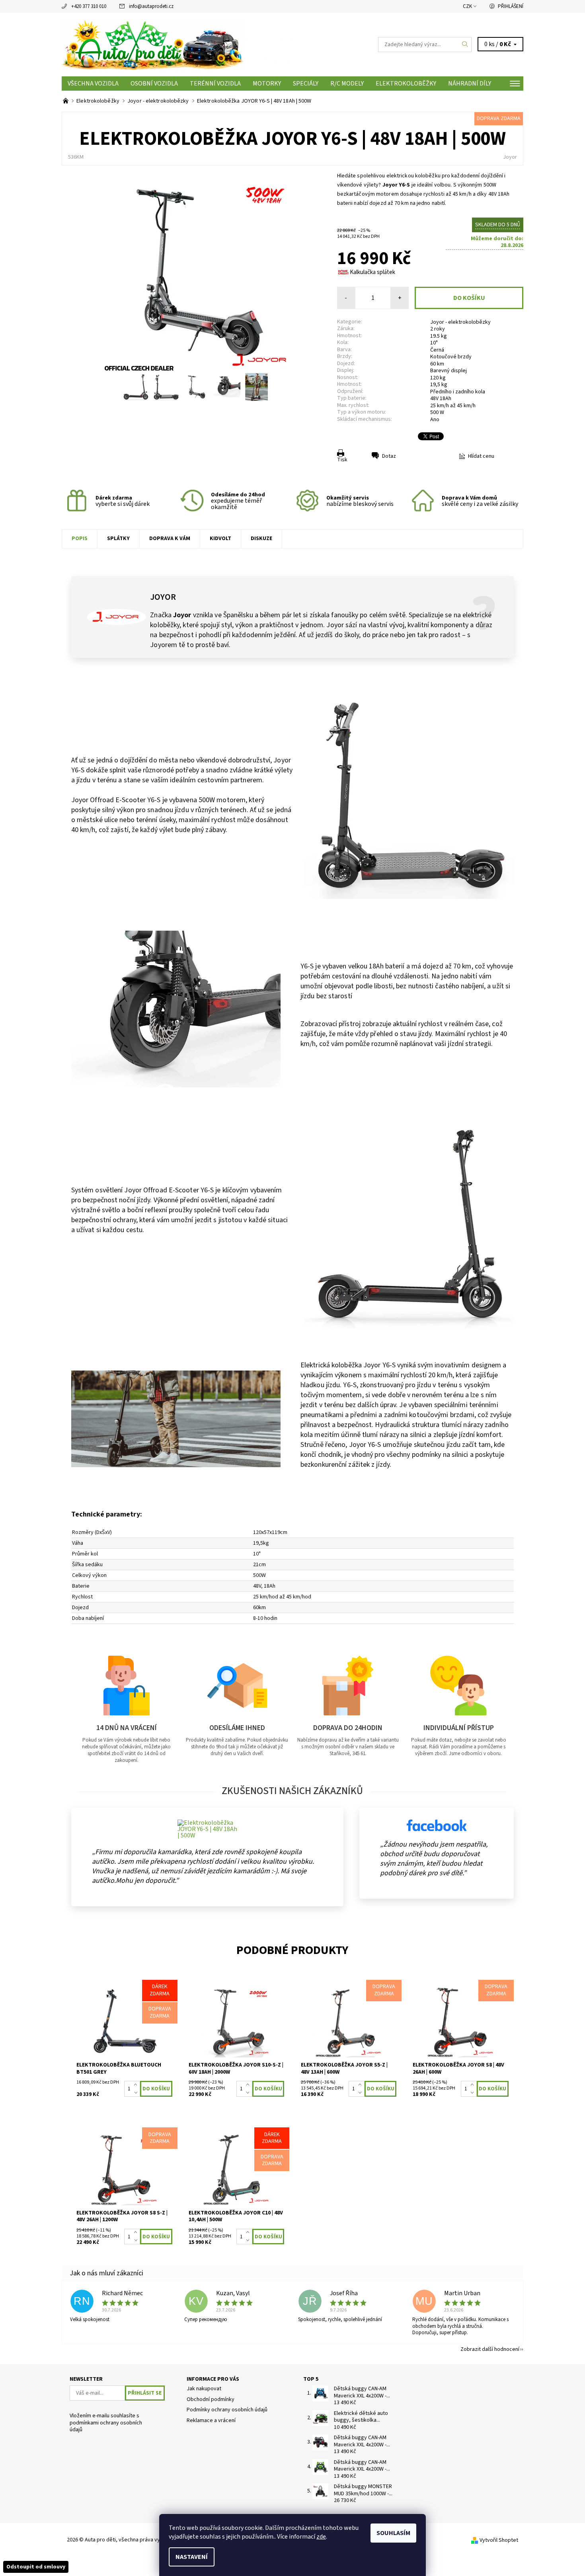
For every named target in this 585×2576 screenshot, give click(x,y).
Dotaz (389, 456)
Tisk (342, 460)
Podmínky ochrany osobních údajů (227, 2410)
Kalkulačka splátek (372, 272)
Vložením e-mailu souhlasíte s (106, 2423)
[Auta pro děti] (177, 44)
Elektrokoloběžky (406, 84)
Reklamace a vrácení (211, 2420)
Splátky (118, 539)
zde (321, 2537)
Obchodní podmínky (211, 2399)
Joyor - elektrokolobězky (460, 322)
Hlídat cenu (481, 456)
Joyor (510, 157)
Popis (80, 539)
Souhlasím (393, 2533)
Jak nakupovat (204, 2389)
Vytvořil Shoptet (499, 2540)
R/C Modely (347, 84)
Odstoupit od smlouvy (36, 2567)
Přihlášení (511, 6)
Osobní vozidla (154, 84)
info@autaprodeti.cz (151, 6)
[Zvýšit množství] (137, 2085)
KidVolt (220, 539)
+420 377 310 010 (89, 6)
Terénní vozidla (215, 84)
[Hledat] (465, 45)
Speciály (306, 84)
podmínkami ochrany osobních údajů (106, 2426)
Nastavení (192, 2557)
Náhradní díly (470, 84)
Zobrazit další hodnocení (490, 2349)
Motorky (267, 84)
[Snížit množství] (137, 2093)
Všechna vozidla (93, 84)
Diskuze (261, 539)
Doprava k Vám (170, 539)
